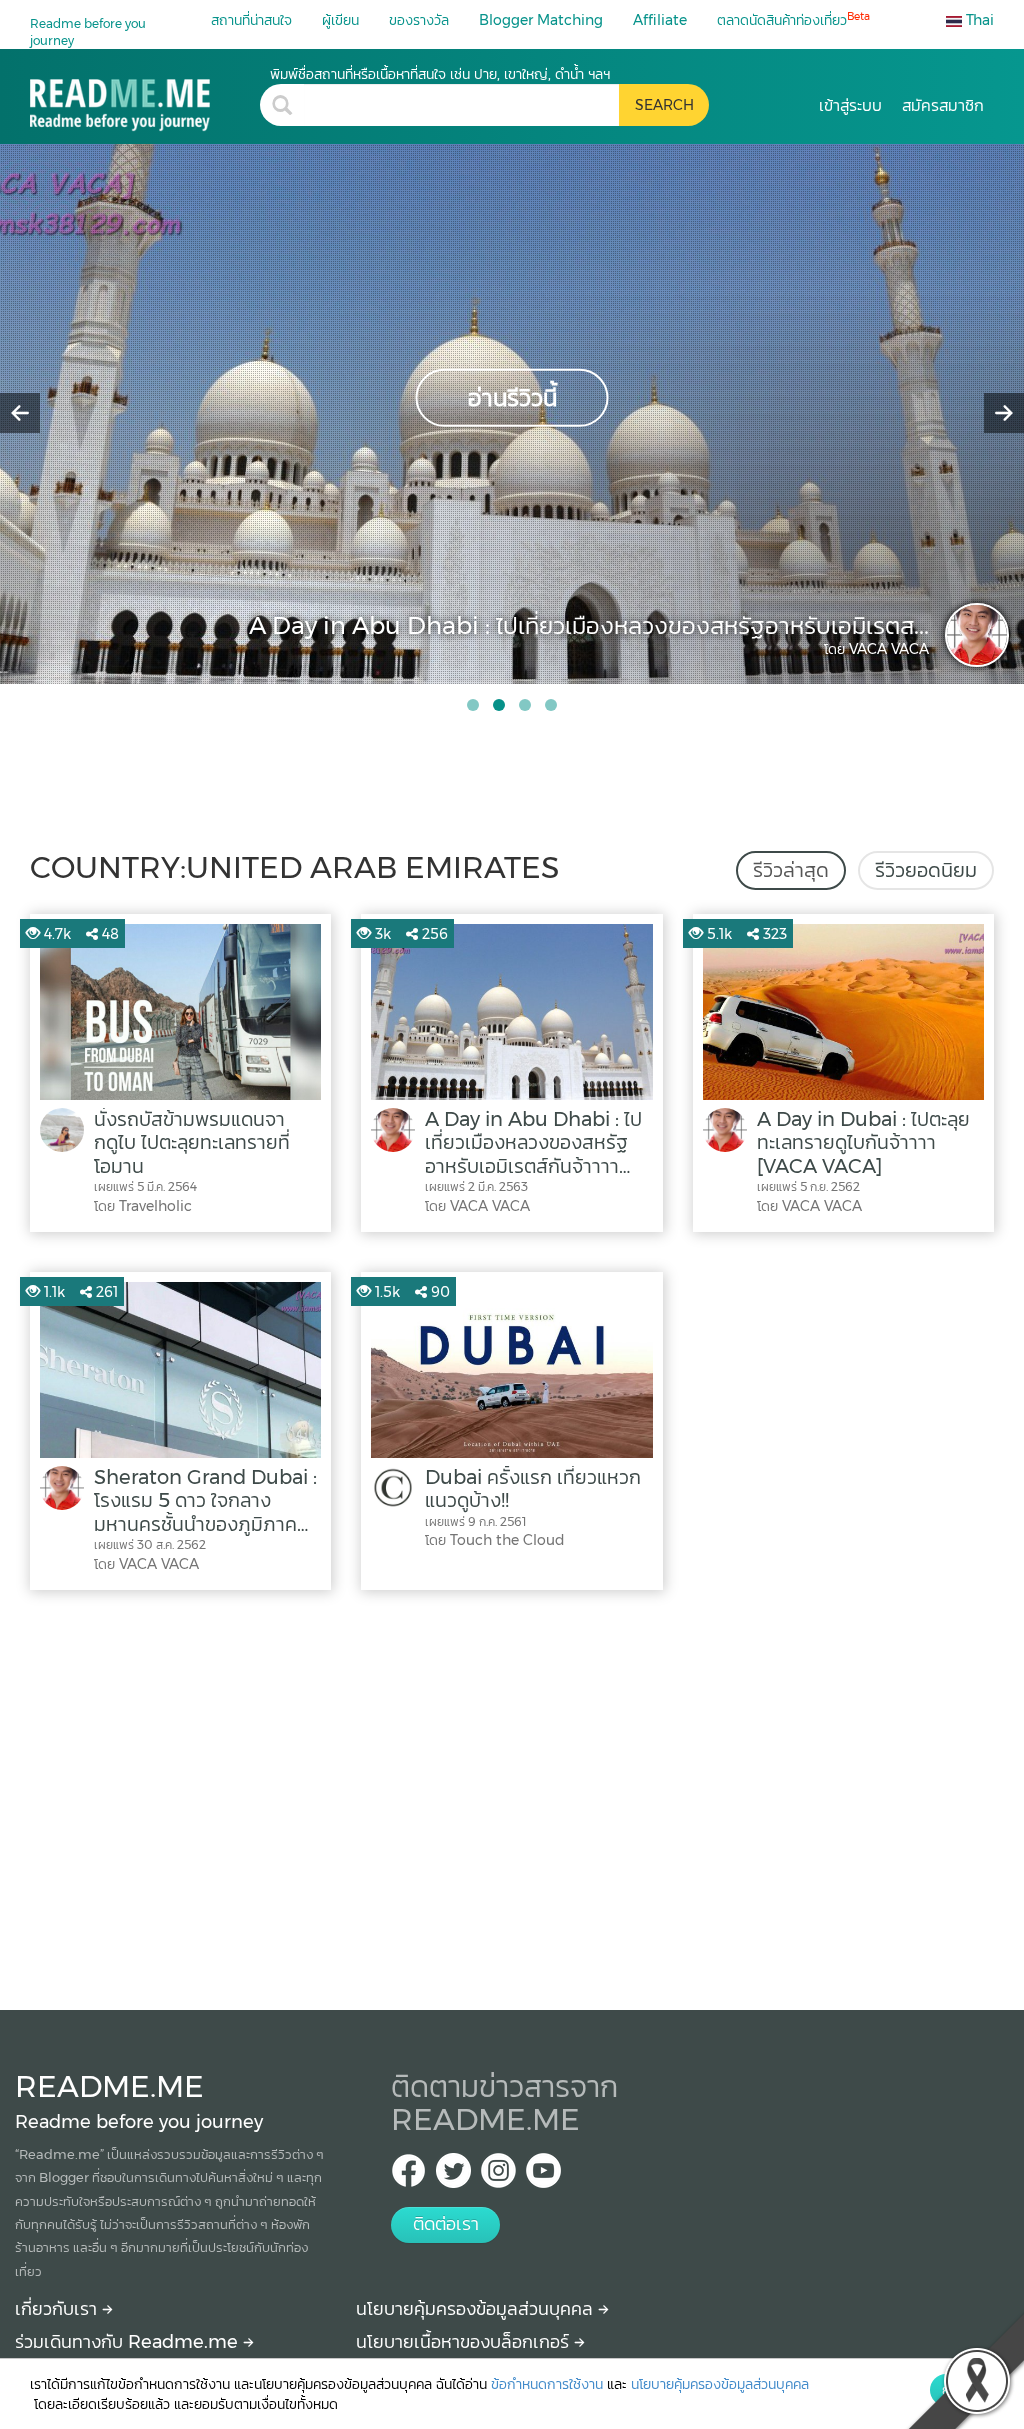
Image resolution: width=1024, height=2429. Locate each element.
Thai (978, 20)
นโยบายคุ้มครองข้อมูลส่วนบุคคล (477, 2309)
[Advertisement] (512, 1795)
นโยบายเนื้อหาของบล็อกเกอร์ (465, 2342)
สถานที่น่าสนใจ (251, 20)
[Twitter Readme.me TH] (453, 2176)
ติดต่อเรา (446, 2224)
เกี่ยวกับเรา (58, 2309)
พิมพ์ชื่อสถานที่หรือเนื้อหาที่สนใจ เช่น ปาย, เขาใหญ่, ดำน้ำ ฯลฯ (440, 74)
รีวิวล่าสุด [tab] (791, 870)
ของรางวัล (419, 20)
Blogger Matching (541, 20)
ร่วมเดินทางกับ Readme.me (129, 2342)
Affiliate (660, 20)
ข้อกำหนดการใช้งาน (547, 2384)
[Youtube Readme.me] (543, 2176)
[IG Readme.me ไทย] (498, 2176)
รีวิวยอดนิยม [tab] (926, 870)
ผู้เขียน (340, 20)
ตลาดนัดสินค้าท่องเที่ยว (793, 19)
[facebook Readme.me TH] (408, 2176)
